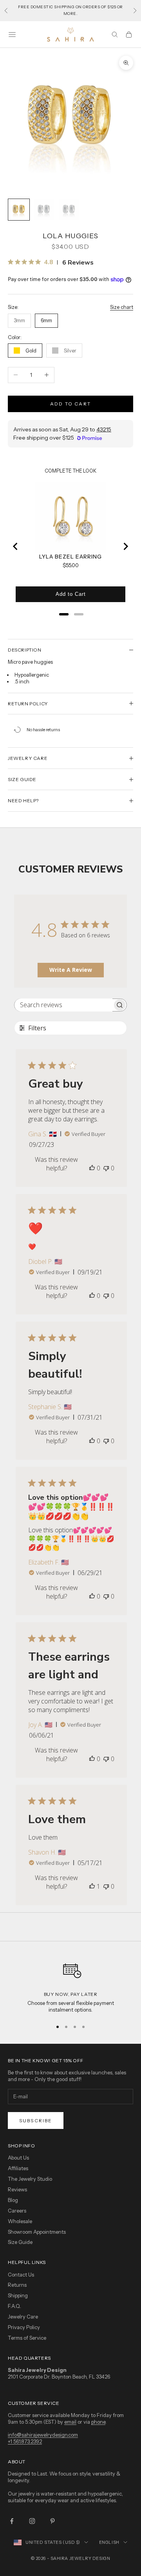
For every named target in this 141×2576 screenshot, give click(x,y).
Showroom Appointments (37, 2232)
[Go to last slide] (16, 546)
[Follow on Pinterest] (52, 2521)
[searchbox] (63, 1005)
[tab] (64, 614)
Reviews (17, 2189)
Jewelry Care (23, 2317)
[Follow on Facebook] (12, 2521)
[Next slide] (125, 546)
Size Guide (20, 2242)
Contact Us (21, 2275)
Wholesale (20, 2221)
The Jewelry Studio (30, 2179)
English (109, 2542)
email (70, 2422)
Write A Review (71, 970)
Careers (17, 2211)
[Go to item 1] (19, 210)
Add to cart (70, 404)
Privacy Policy (24, 2327)
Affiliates (18, 2168)
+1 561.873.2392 (25, 2441)
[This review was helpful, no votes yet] (92, 1168)
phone (98, 2422)
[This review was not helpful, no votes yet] (106, 1168)
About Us (18, 2158)
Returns (17, 2285)
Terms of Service (27, 2338)
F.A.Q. (14, 2306)
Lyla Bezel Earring (70, 557)
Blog (13, 2200)
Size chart (122, 307)
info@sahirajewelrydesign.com (43, 2435)
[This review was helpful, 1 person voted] (92, 1886)
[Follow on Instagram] (32, 2521)
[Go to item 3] (69, 210)
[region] (70, 1985)
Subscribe (36, 2120)
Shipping (18, 2295)
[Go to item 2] (44, 210)
